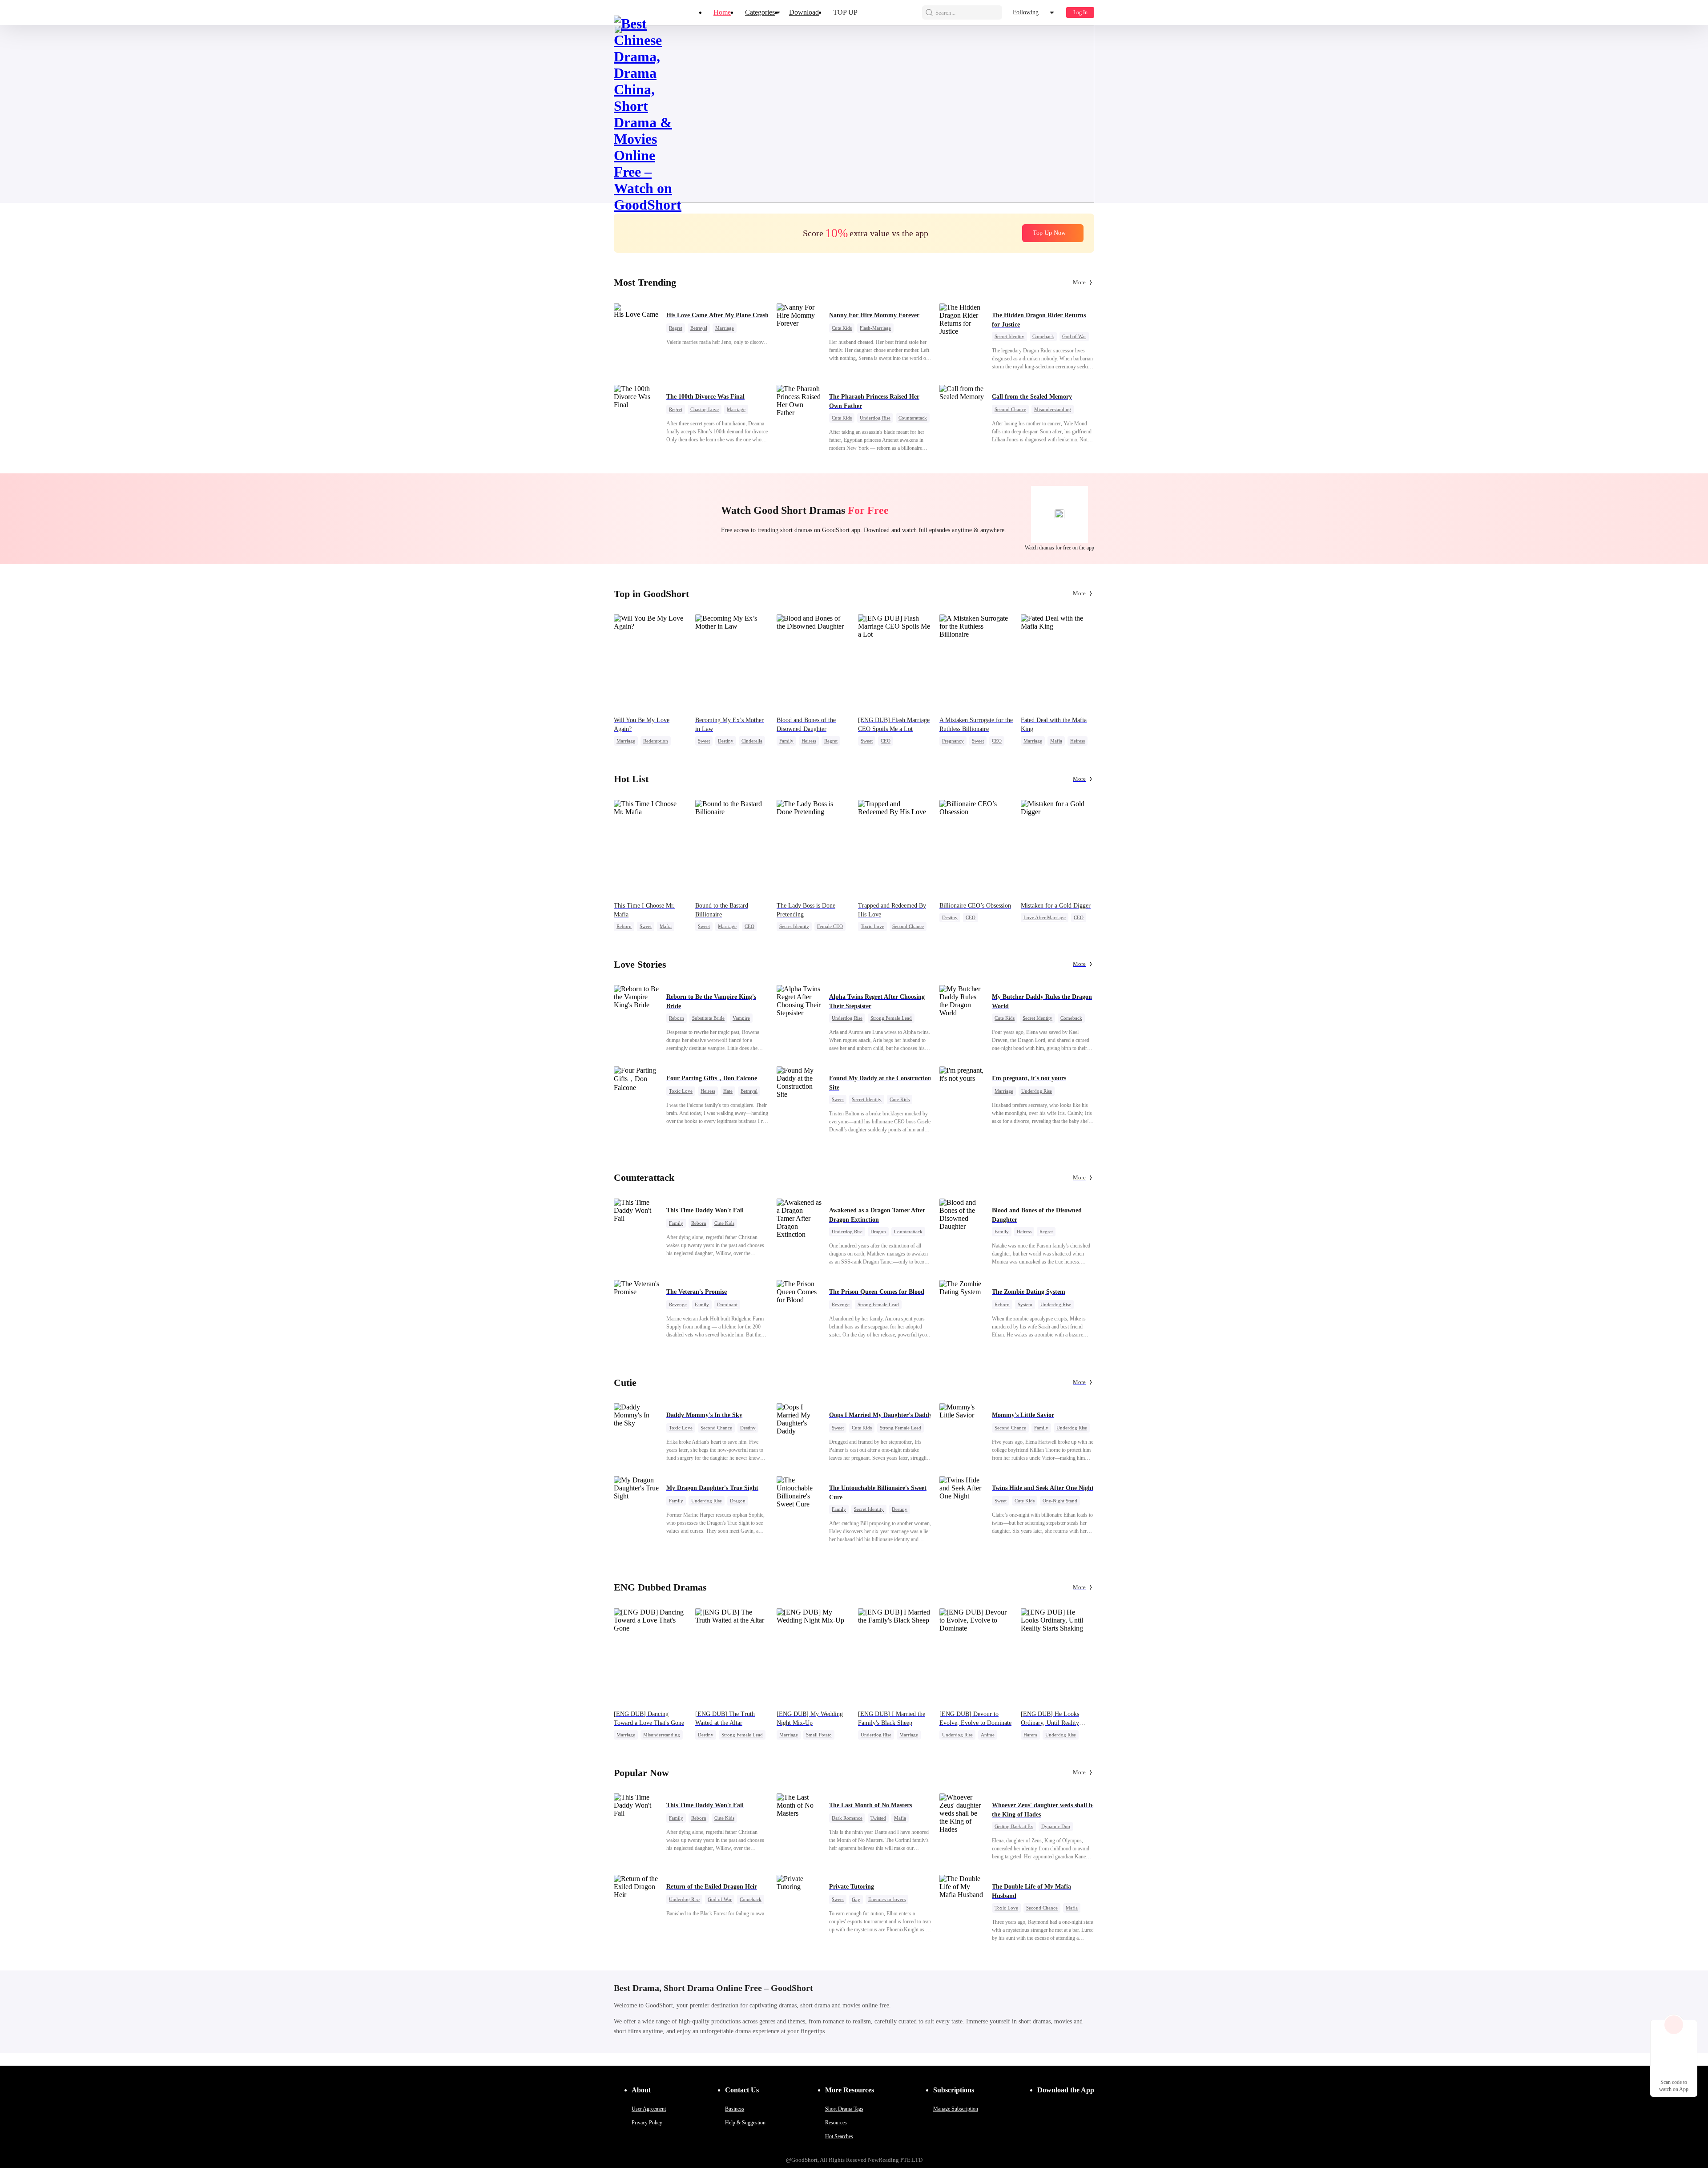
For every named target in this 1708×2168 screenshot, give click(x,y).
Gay (856, 1899)
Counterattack (913, 418)
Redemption (656, 741)
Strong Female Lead (891, 1018)
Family (786, 741)
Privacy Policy (647, 2123)
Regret (676, 328)
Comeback (1043, 336)
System (1025, 1304)
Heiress (809, 741)
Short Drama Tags (844, 2109)
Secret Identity (1009, 336)
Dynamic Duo (1056, 1826)
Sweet (704, 741)
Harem (1030, 1735)
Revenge (678, 1304)
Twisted (878, 1818)
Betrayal (699, 328)
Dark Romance (847, 1818)
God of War (1074, 336)
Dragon (878, 1231)
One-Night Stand (1060, 1501)
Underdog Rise (875, 418)
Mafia (1056, 741)
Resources (836, 2123)
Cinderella (752, 741)
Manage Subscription (956, 2109)
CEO (886, 741)
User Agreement (649, 2109)
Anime (988, 1735)
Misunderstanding (1053, 409)
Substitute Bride (708, 1018)
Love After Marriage (1045, 917)
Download (804, 12)
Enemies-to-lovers (887, 1899)
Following (1026, 12)
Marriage (725, 328)
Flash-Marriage (875, 328)
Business (735, 2109)
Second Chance (1010, 409)
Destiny (726, 741)
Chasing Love (705, 409)
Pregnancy (953, 741)
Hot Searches (839, 2136)
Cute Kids (842, 328)
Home (722, 12)
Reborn (624, 926)
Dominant (727, 1304)
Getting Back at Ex (1014, 1826)
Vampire (741, 1018)
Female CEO (830, 926)
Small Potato (819, 1735)
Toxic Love (872, 926)
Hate (728, 1091)
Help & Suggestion (745, 2123)
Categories (760, 12)
